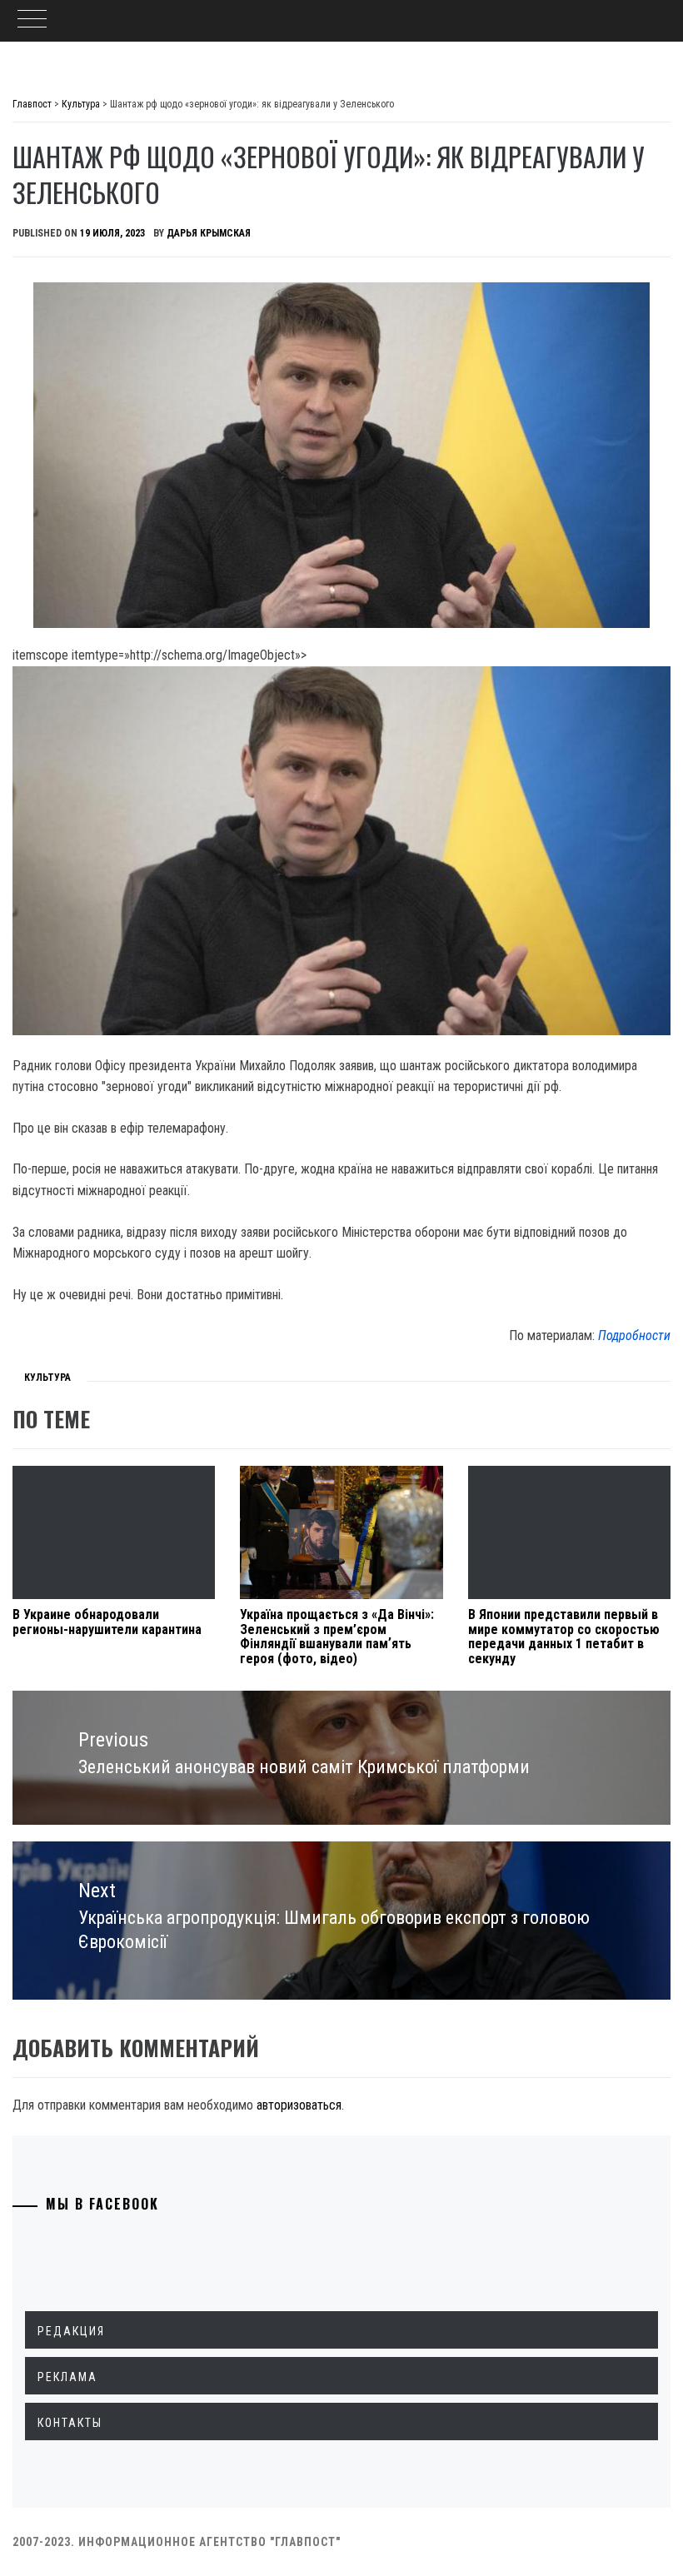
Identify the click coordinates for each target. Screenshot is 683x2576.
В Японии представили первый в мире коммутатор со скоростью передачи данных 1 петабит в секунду (564, 1637)
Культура (47, 1378)
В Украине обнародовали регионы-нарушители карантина (107, 1622)
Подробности (634, 1335)
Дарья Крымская (209, 233)
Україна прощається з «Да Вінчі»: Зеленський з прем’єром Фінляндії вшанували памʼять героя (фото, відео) (337, 1637)
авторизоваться (299, 2105)
